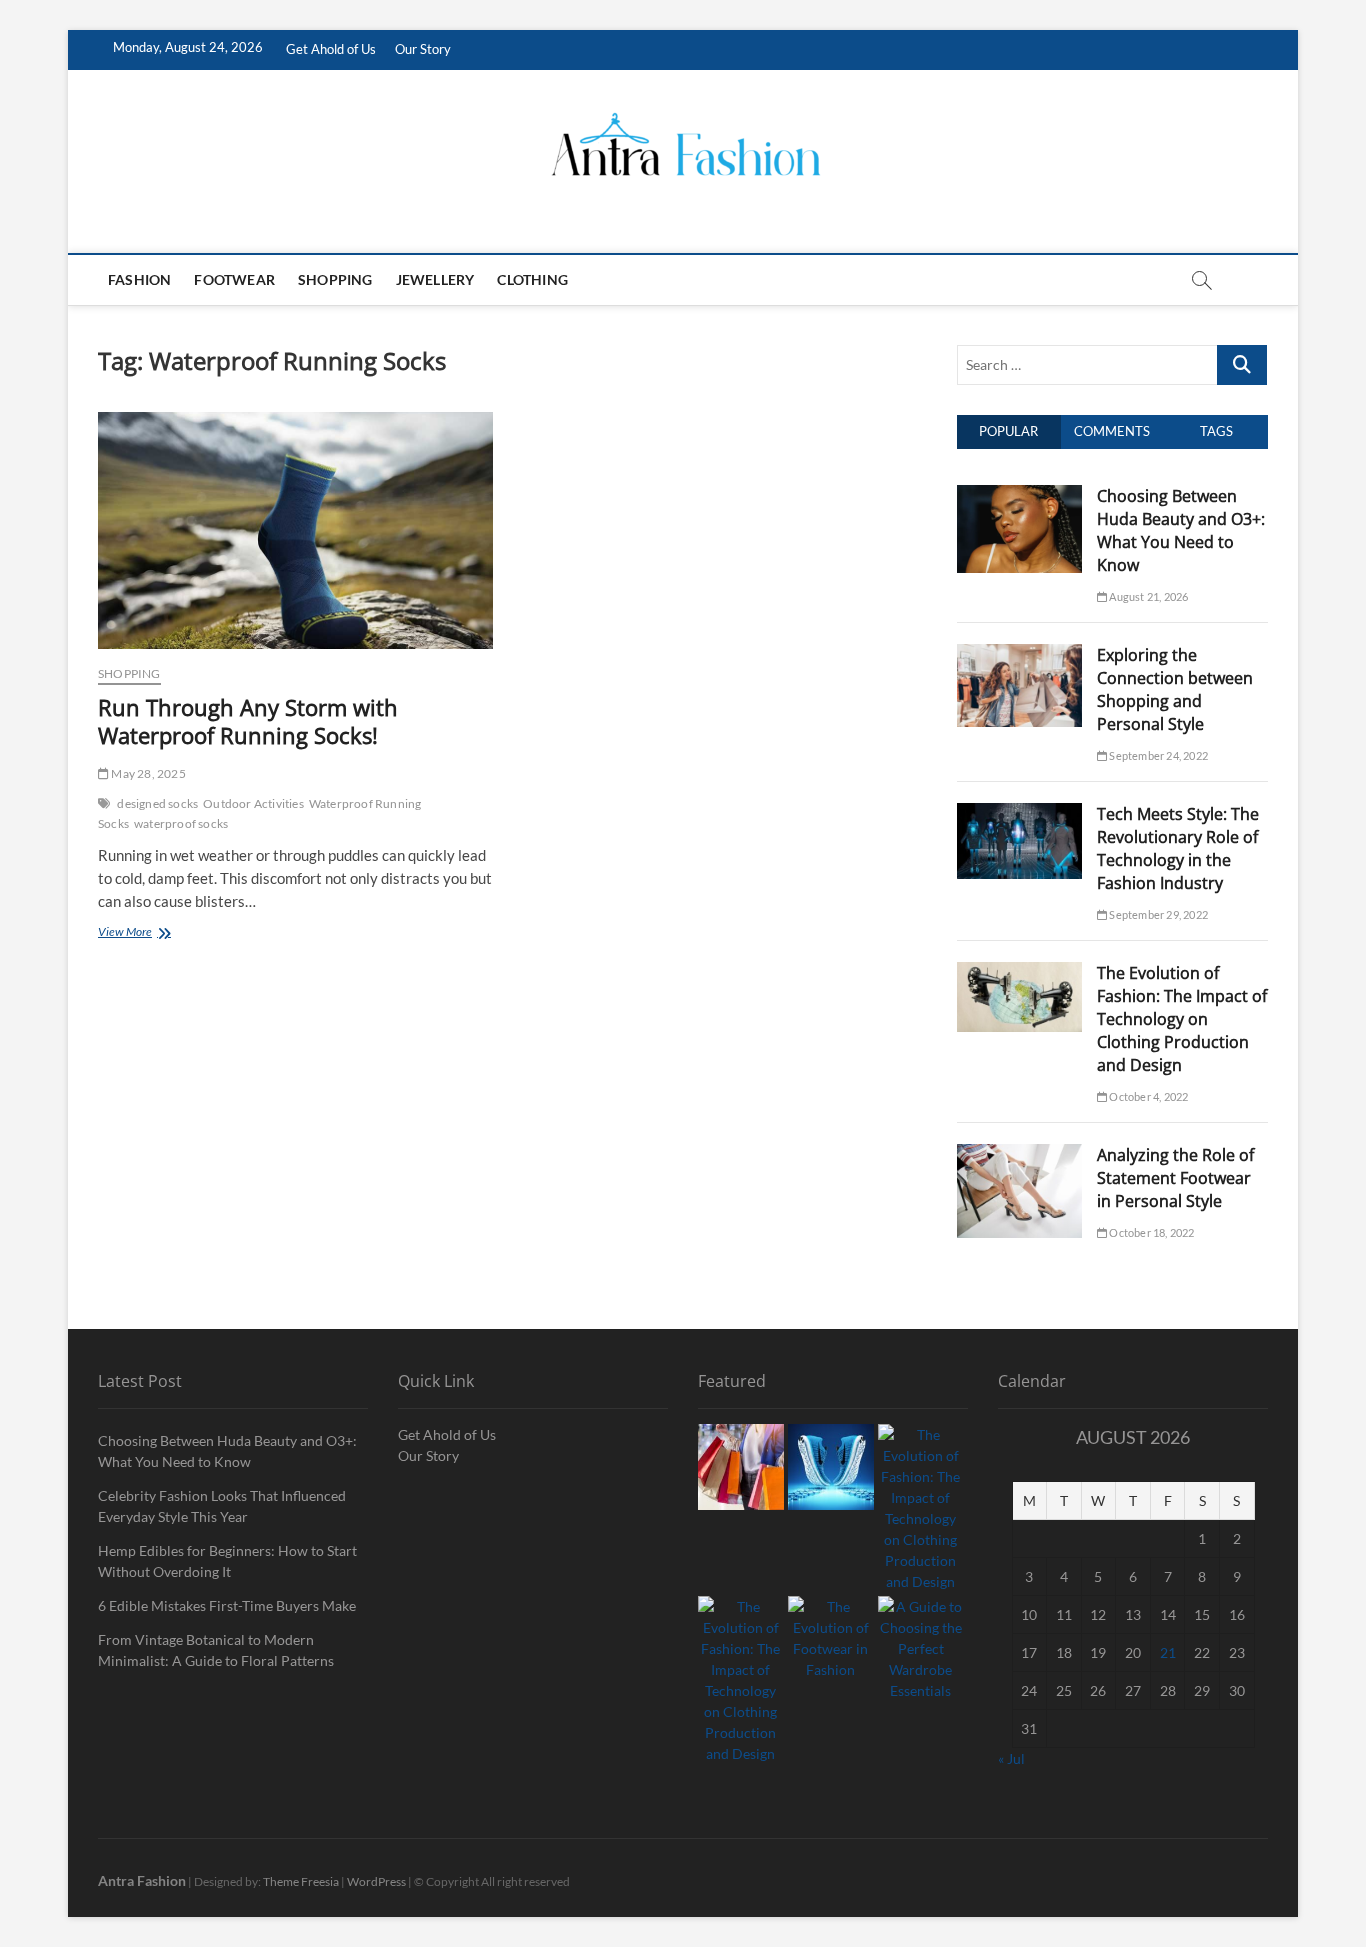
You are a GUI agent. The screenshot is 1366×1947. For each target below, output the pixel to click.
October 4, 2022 (1147, 1096)
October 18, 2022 (1150, 1232)
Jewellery (435, 279)
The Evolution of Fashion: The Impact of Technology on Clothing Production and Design (1182, 1019)
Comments (1112, 431)
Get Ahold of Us (331, 49)
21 (1168, 1652)
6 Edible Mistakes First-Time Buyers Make (227, 1605)
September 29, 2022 (1157, 914)
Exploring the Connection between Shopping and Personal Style (1175, 689)
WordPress (376, 1881)
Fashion (139, 279)
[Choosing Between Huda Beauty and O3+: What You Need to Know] (1019, 496)
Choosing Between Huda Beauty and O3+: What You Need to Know (1181, 530)
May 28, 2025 (147, 773)
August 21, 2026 (1147, 596)
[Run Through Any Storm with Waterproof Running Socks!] (295, 530)
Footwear (234, 279)
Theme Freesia (301, 1881)
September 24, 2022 (1157, 755)
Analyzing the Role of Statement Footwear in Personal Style (1175, 1178)
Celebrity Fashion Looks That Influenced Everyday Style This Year (222, 1506)
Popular (1008, 431)
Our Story (423, 49)
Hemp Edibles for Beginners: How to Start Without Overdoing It (227, 1561)
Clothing (532, 279)
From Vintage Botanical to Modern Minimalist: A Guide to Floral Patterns (216, 1650)
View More (152, 933)
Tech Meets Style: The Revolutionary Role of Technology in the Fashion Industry (1178, 848)
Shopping (335, 279)
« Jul (1011, 1758)
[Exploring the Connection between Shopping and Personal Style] (1019, 655)
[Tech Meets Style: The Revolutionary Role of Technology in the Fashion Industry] (1019, 814)
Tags (1216, 431)
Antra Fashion (142, 1880)
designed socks (157, 803)
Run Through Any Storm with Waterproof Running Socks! (248, 721)
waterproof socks (181, 823)
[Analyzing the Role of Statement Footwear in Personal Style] (1019, 1155)
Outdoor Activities (253, 803)
